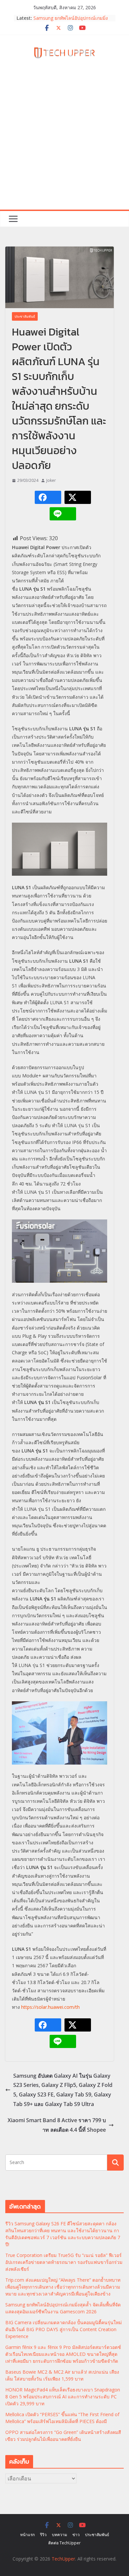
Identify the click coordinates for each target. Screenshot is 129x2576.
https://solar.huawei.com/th (50, 2007)
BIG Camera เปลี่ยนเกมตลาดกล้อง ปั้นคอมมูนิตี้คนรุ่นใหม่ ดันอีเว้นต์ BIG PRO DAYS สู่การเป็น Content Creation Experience (64, 2329)
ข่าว (76, 2535)
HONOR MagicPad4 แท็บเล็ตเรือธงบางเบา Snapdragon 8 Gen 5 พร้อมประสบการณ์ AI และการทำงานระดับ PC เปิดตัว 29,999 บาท (63, 2397)
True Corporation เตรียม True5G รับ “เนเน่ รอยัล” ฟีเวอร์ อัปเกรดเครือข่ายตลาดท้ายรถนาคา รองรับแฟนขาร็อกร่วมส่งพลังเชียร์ (64, 2262)
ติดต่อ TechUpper (64, 2543)
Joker (51, 480)
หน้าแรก (27, 2535)
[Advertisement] (64, 142)
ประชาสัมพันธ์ (25, 316)
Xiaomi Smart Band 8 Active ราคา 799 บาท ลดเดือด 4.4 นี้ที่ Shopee (57, 2125)
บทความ (60, 2535)
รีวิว (43, 2535)
